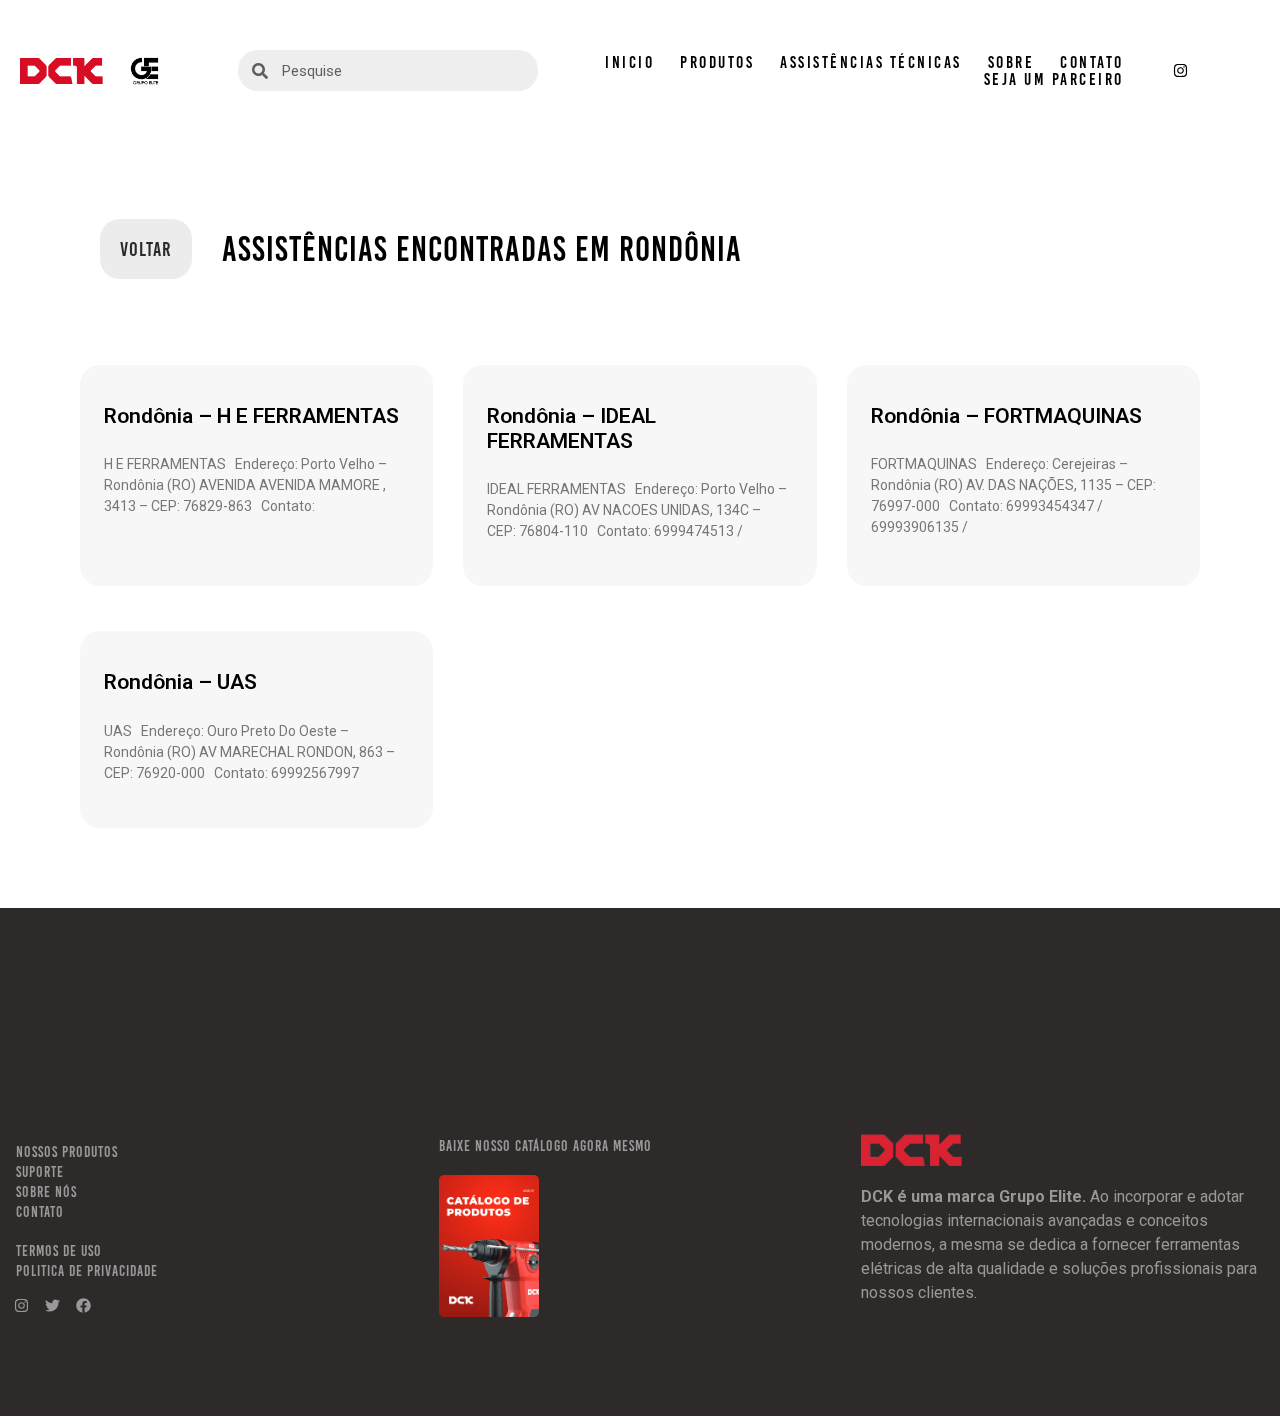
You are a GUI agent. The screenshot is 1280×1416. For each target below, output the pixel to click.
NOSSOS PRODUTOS (67, 1152)
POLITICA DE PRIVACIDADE (87, 1271)
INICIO (629, 62)
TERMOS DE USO (59, 1251)
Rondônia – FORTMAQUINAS (1006, 416)
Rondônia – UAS (180, 682)
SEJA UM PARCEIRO (1054, 79)
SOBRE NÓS (46, 1192)
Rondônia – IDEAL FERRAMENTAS (571, 428)
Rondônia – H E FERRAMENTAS (251, 416)
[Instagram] (1181, 71)
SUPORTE (40, 1172)
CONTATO (1092, 62)
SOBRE (1011, 62)
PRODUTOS (717, 62)
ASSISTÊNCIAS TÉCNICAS (871, 62)
